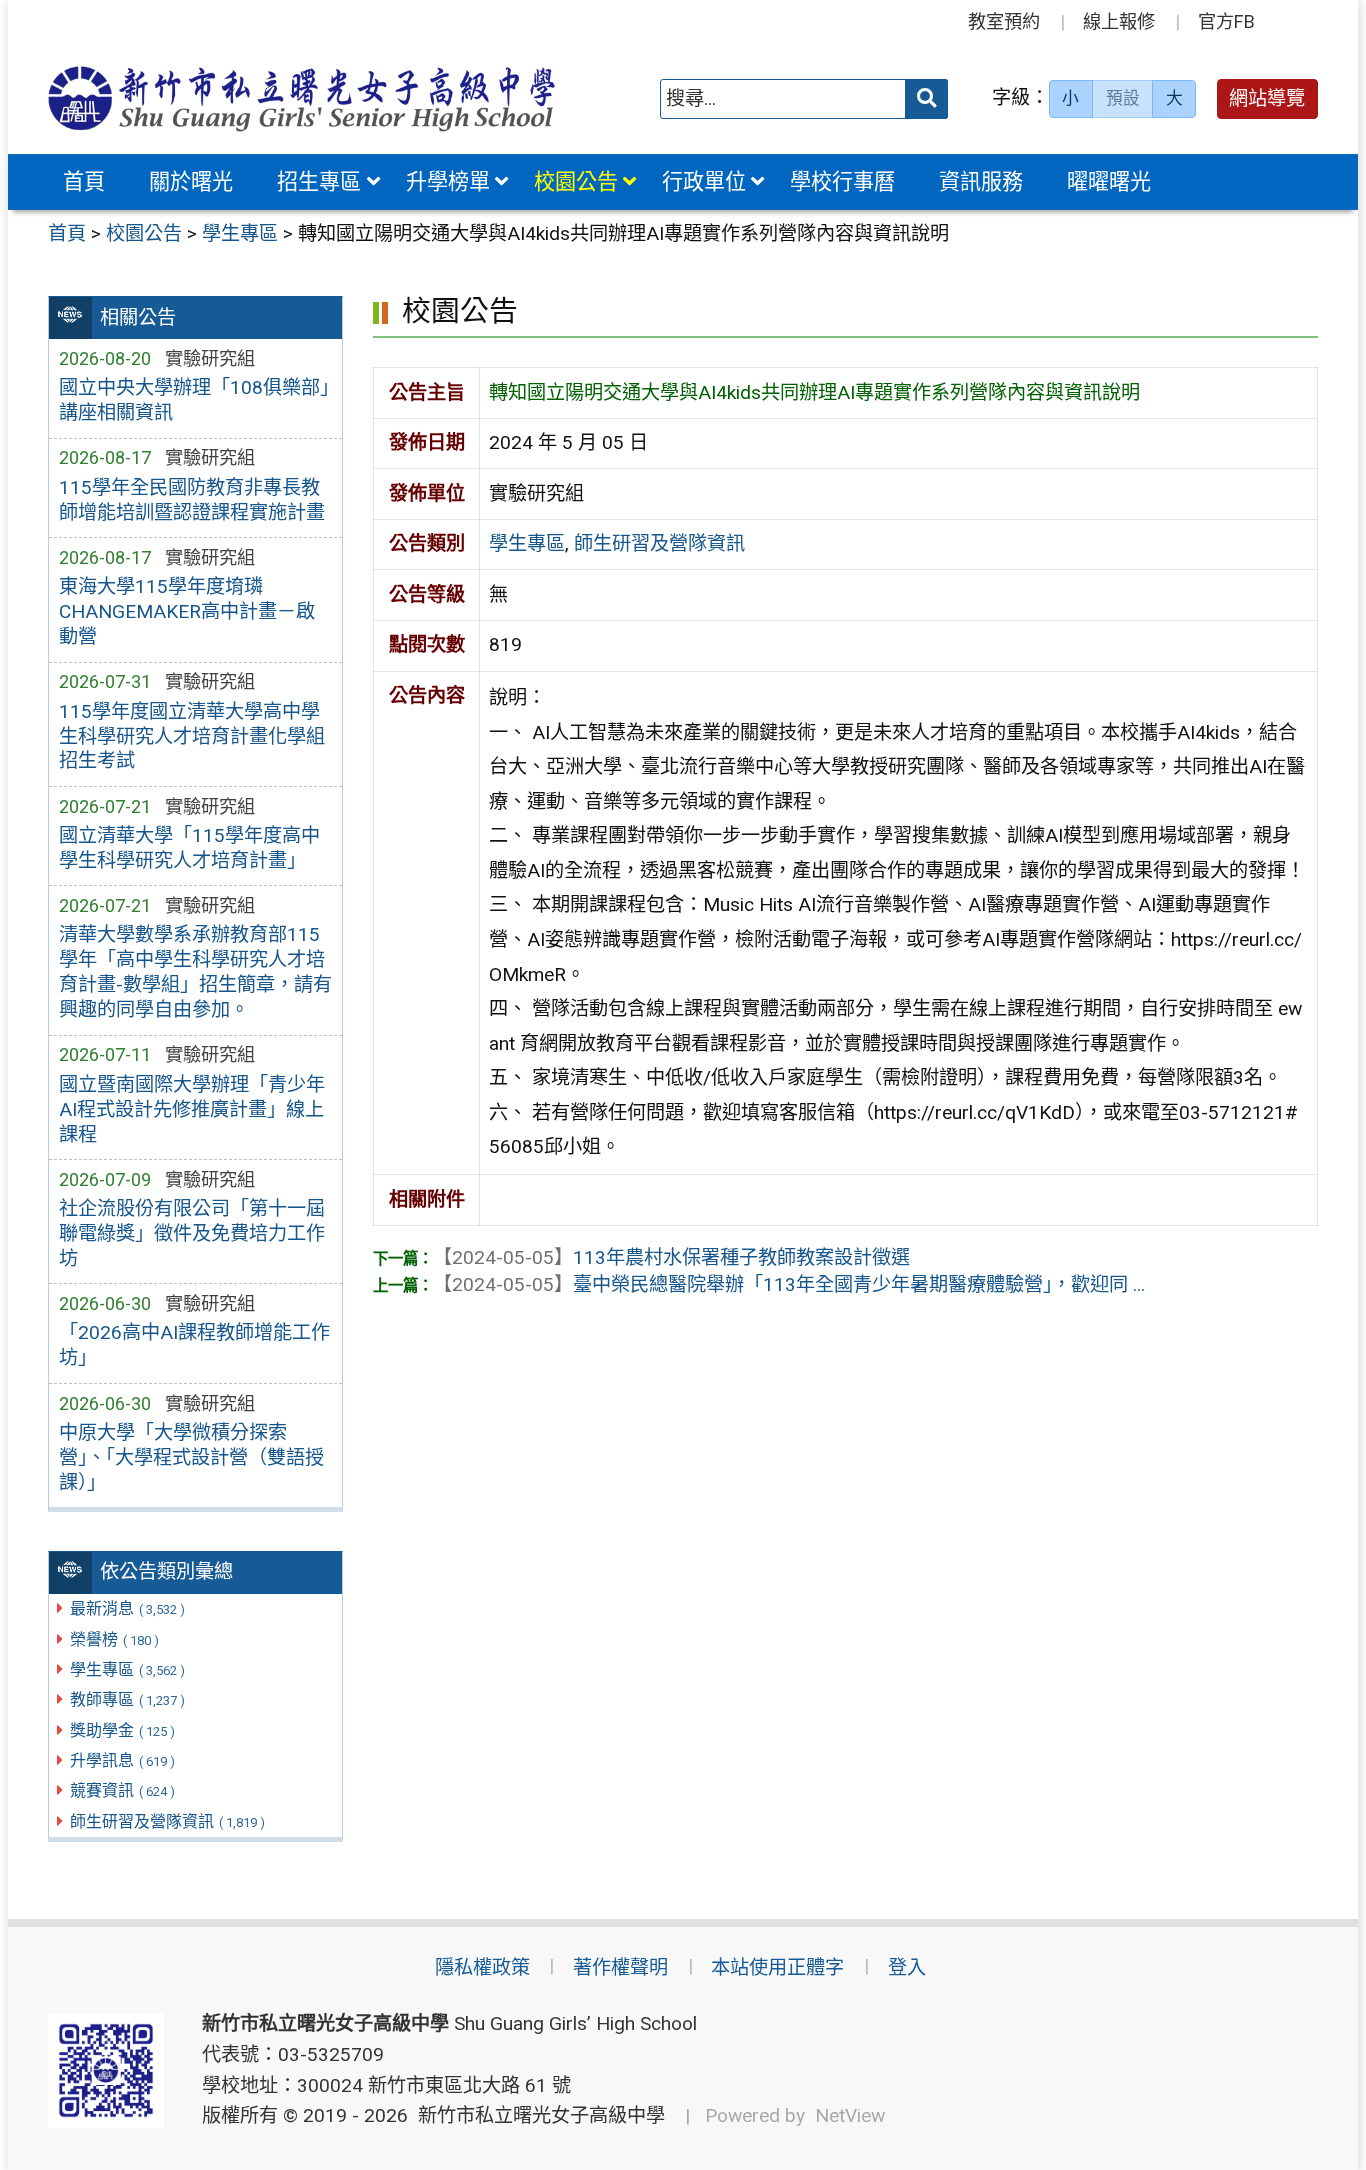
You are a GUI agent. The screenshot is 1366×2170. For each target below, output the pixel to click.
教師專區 (127, 1699)
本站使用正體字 (777, 1967)
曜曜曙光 (1109, 181)
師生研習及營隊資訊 (167, 1821)
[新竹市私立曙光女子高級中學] (302, 98)
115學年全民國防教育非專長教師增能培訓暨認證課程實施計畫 (192, 500)
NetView (850, 2115)
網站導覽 (1267, 98)
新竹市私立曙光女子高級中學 (536, 2115)
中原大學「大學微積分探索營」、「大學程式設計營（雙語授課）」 (191, 1457)
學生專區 (127, 1669)
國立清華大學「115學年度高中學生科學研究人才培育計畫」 (189, 848)
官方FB (1226, 21)
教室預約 (1004, 21)
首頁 (84, 181)
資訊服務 (981, 181)
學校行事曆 (842, 181)
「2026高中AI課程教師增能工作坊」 (194, 1345)
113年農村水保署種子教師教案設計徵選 (671, 1257)
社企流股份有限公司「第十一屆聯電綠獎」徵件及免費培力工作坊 (192, 1233)
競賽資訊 (122, 1790)
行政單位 (704, 181)
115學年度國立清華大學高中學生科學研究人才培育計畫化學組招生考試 (192, 736)
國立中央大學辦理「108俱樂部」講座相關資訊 (194, 400)
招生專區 (319, 181)
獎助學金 (122, 1730)
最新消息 (127, 1608)
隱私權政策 (482, 1967)
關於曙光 (191, 181)
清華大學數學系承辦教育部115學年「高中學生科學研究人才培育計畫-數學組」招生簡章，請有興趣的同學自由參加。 (195, 972)
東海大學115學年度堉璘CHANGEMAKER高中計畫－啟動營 (187, 611)
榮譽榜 (114, 1639)
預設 (1123, 98)
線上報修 (1119, 21)
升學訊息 (122, 1760)
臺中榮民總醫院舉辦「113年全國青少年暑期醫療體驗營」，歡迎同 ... (789, 1284)
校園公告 (576, 181)
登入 (907, 1967)
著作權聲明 (620, 1967)
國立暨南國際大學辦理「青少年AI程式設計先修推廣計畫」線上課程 (192, 1109)
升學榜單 (448, 181)
